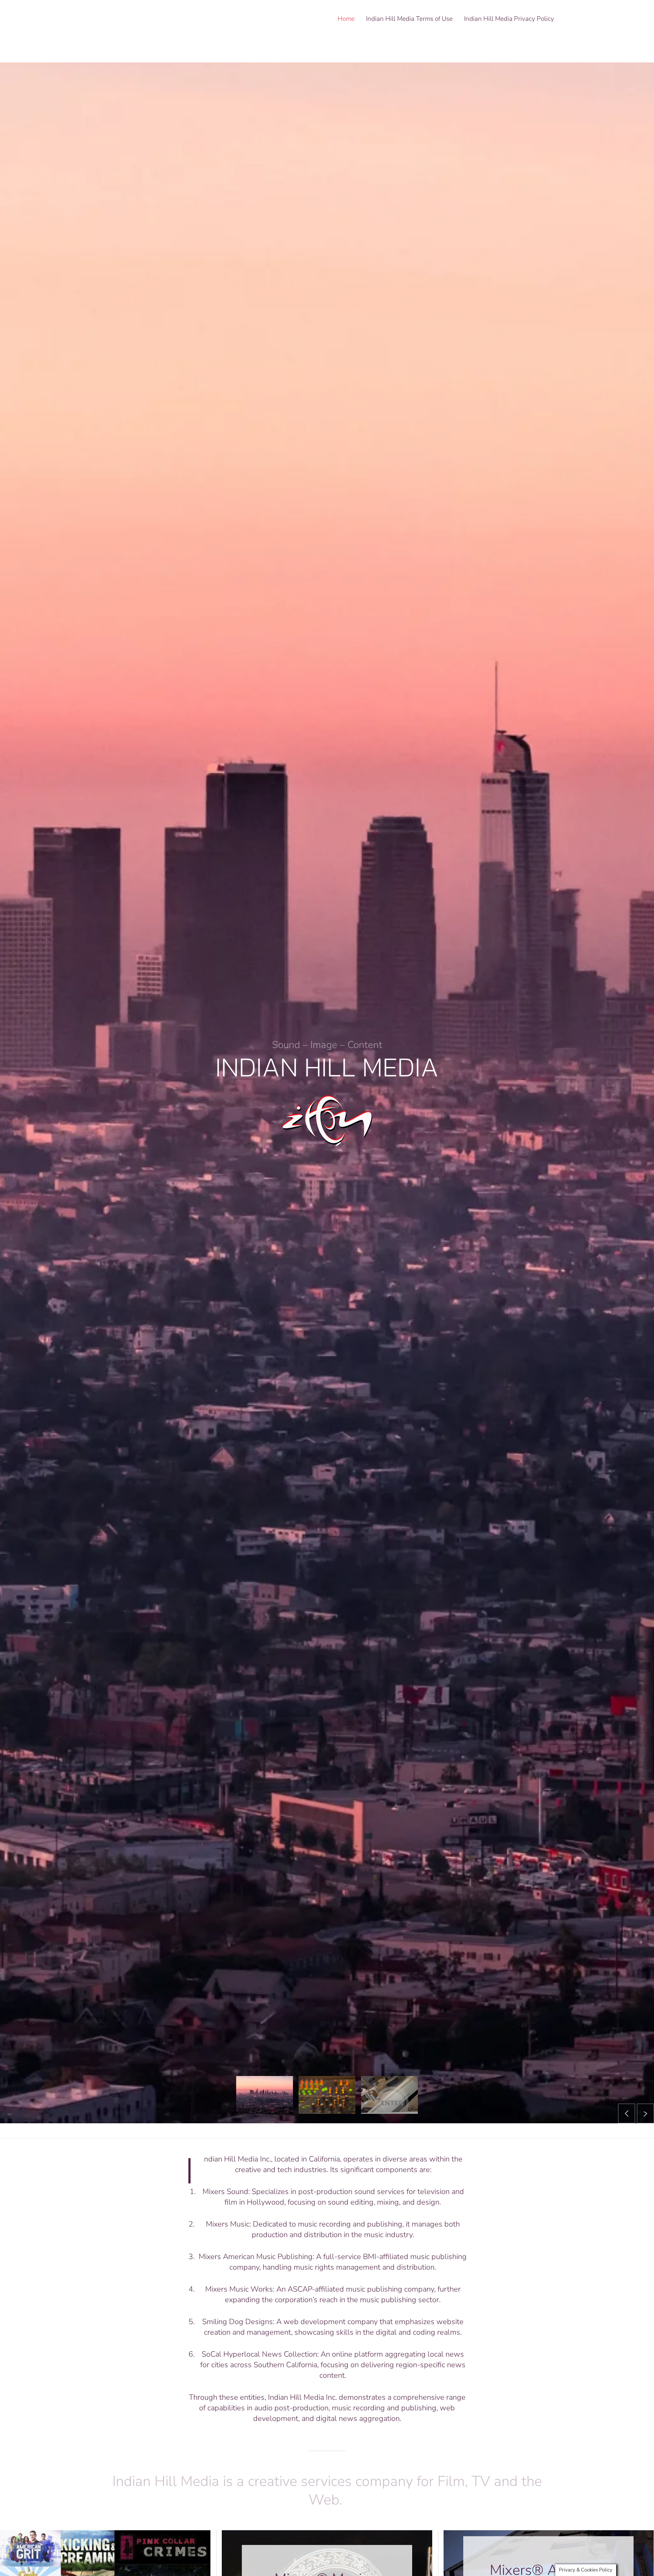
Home (346, 19)
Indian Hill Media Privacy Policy (509, 19)
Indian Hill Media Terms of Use (409, 19)
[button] (627, 2113)
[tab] (265, 2095)
